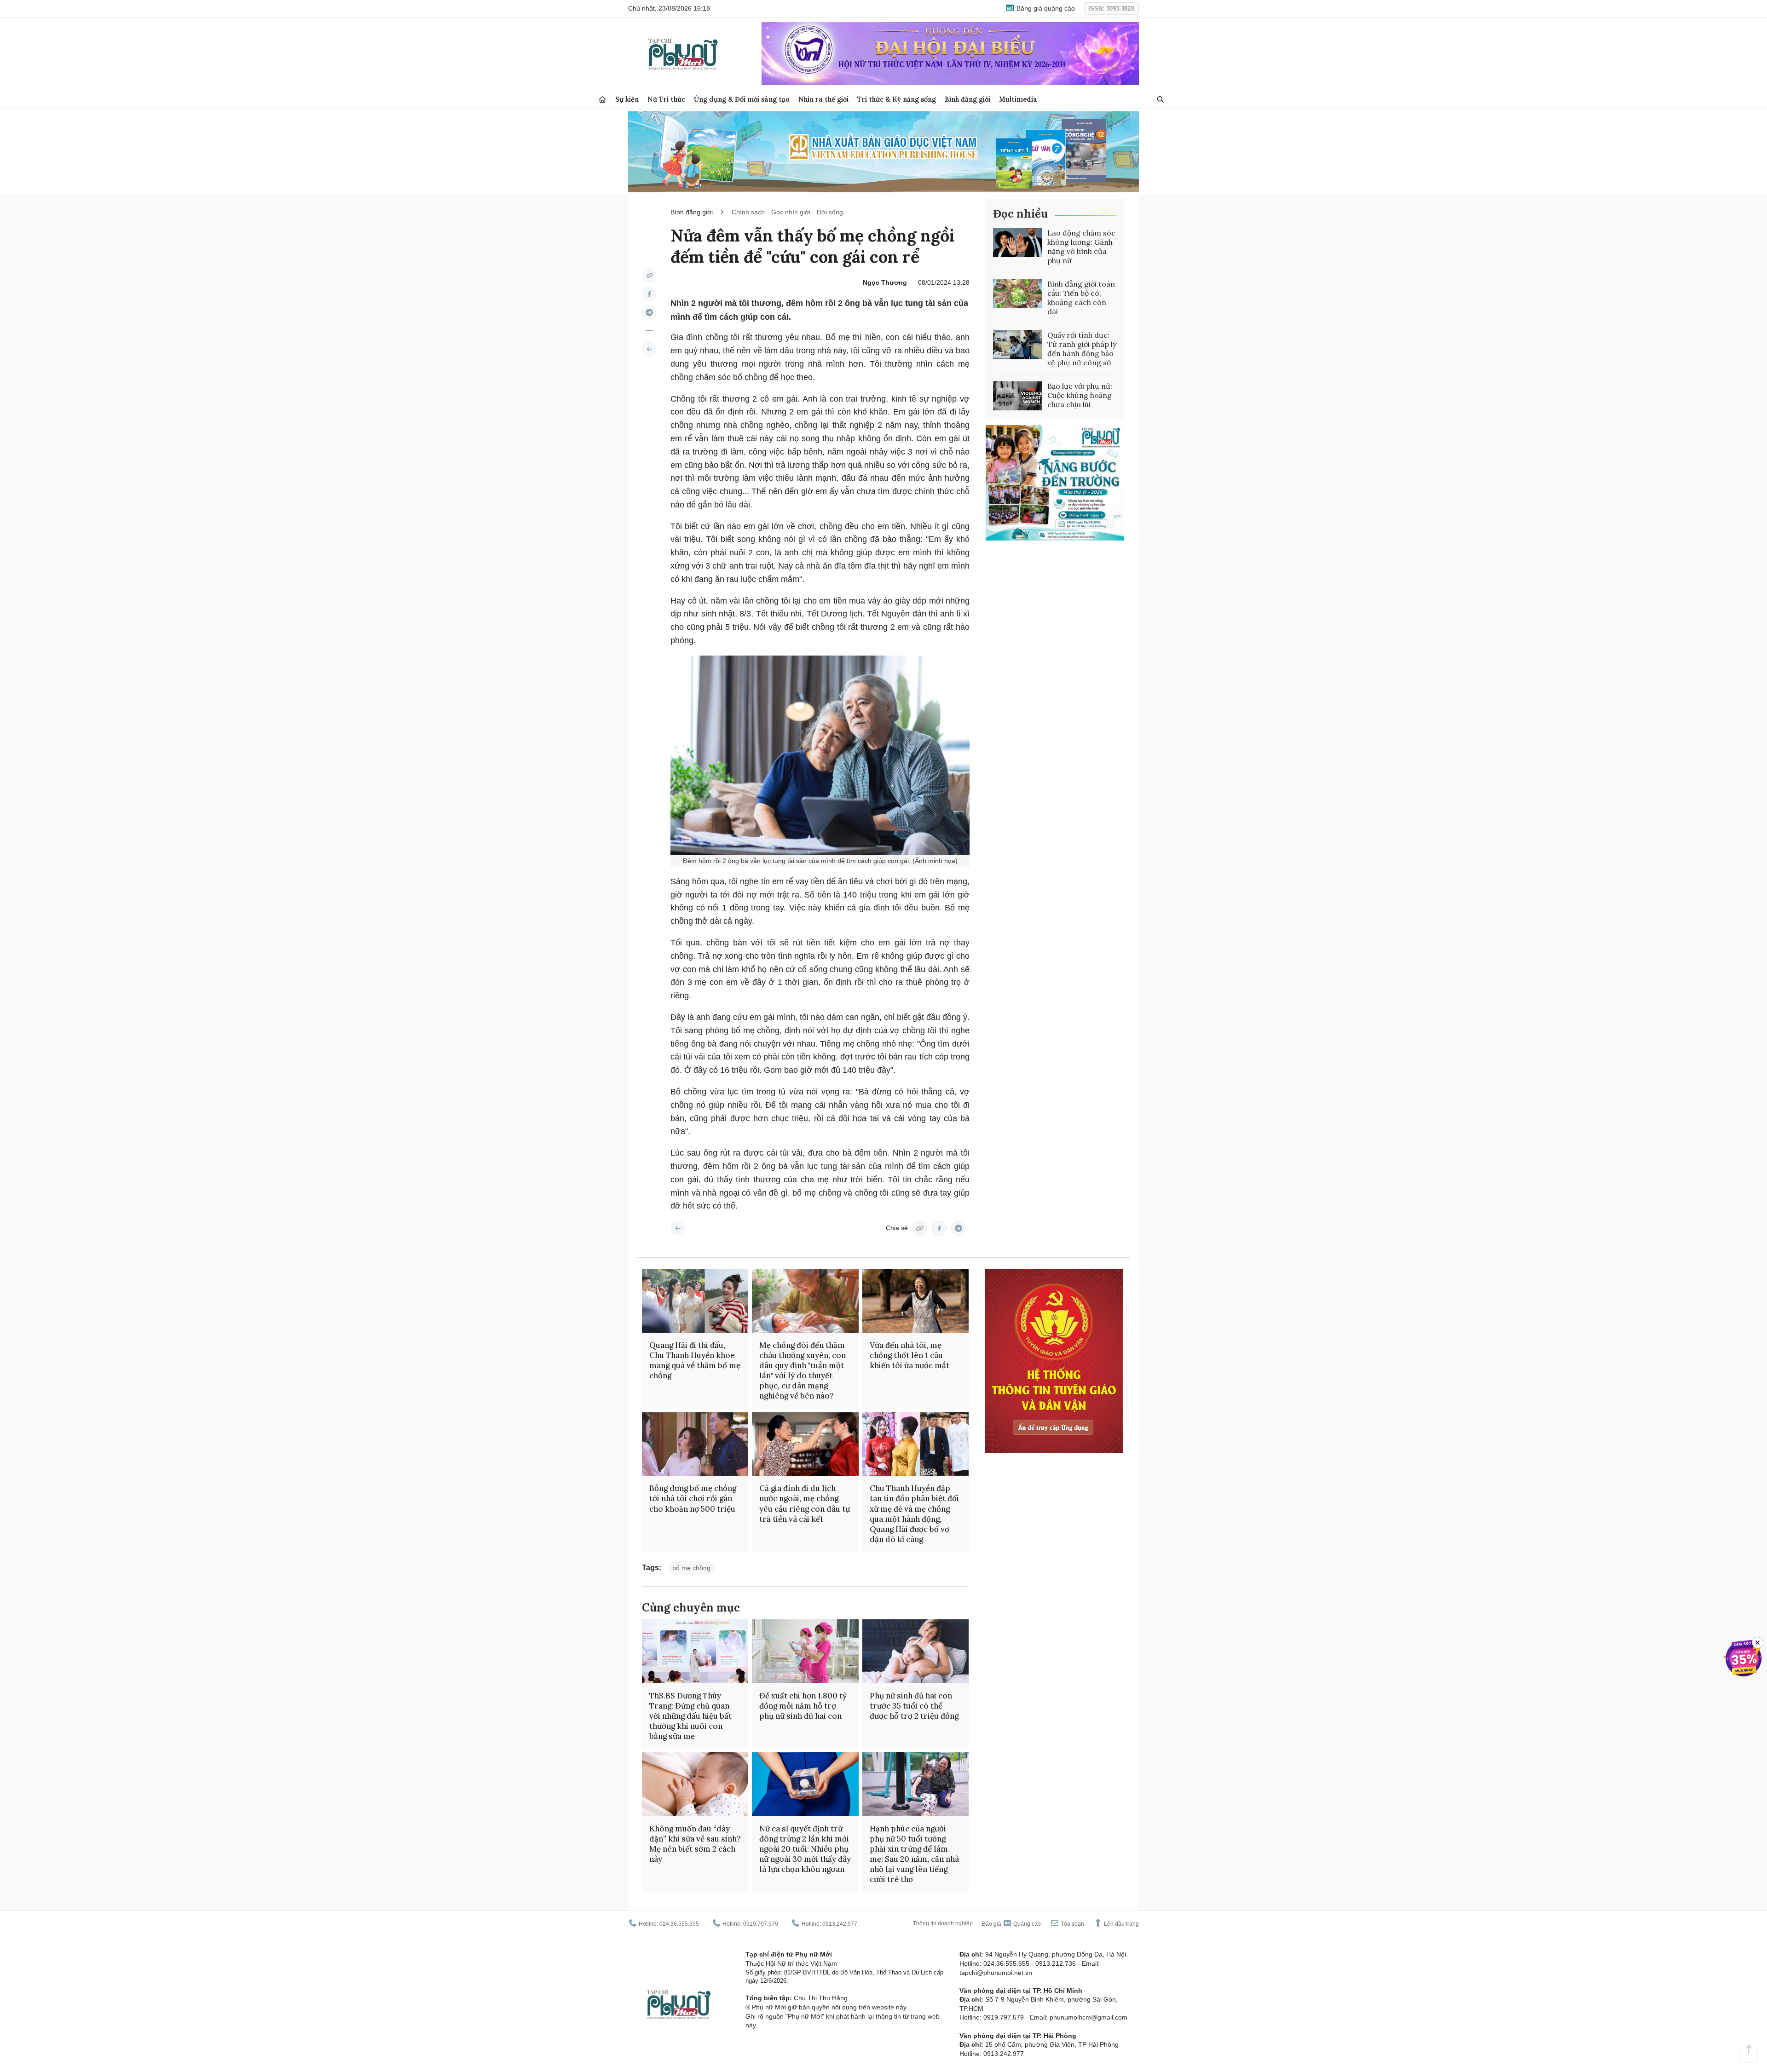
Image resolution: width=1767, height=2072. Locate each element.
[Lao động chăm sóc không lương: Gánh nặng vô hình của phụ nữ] (1017, 243)
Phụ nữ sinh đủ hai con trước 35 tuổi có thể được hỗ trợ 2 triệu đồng (914, 1706)
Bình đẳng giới (967, 99)
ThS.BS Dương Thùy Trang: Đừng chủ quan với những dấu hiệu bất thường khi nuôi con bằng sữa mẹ (690, 1716)
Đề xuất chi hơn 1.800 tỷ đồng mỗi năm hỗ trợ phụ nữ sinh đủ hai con (803, 1706)
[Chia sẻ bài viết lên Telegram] (649, 312)
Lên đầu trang (1121, 1924)
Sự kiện (627, 99)
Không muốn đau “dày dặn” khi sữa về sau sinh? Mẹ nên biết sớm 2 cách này (695, 1844)
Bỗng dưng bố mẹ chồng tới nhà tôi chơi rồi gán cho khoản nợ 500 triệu (693, 1498)
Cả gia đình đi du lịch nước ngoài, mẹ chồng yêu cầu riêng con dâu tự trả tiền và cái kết (805, 1503)
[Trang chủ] (602, 100)
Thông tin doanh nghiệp (943, 1923)
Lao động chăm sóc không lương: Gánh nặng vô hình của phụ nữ (1081, 247)
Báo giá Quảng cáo (1011, 1924)
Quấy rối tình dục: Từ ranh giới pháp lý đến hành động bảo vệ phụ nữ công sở (1082, 349)
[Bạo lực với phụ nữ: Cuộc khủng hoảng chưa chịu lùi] (1017, 396)
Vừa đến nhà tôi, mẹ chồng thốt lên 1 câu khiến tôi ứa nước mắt (909, 1355)
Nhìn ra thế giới (823, 99)
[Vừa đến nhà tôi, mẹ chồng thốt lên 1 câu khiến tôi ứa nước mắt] (915, 1301)
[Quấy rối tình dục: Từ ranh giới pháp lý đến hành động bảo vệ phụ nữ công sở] (1017, 345)
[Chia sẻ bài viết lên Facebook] (649, 294)
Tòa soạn (1072, 1924)
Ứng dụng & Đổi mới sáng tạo (742, 99)
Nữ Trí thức (666, 99)
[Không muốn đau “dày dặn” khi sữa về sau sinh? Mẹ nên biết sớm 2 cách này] (695, 1784)
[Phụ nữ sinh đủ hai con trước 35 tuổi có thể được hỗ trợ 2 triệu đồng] (915, 1651)
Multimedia (1018, 99)
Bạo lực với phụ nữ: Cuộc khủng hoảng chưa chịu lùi (1080, 395)
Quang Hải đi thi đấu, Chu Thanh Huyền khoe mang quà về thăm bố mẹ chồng (695, 1360)
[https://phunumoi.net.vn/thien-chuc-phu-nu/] (649, 349)
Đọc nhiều (1020, 214)
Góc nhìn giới (791, 212)
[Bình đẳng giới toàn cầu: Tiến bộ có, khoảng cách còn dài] (1017, 294)
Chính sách (748, 212)
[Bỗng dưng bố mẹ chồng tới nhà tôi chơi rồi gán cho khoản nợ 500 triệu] (695, 1444)
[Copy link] (649, 276)
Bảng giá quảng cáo (1045, 8)
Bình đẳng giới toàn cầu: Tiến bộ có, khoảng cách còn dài (1081, 298)
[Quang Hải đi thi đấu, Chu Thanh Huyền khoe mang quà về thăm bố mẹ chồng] (695, 1301)
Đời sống (830, 212)
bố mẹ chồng (691, 1568)
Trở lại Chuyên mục (678, 1228)
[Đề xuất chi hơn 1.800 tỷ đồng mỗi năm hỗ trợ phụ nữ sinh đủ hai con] (805, 1651)
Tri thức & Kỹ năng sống (897, 99)
